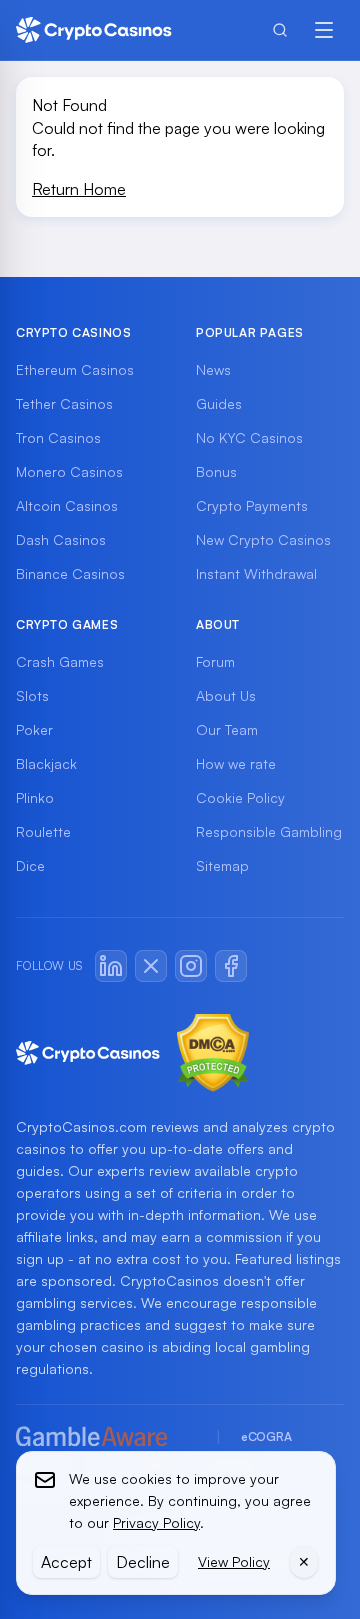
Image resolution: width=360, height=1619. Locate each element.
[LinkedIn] (111, 966)
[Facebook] (231, 966)
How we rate (236, 763)
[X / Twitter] (151, 966)
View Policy (234, 1561)
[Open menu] (324, 30)
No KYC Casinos (249, 437)
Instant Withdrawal (256, 573)
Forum (215, 661)
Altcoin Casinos (67, 505)
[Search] (280, 30)
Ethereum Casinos (75, 369)
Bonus (216, 471)
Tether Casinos (64, 403)
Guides (219, 403)
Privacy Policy (156, 1522)
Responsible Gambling (269, 831)
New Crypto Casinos (263, 539)
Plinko (35, 797)
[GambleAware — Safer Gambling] (106, 1437)
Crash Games (60, 661)
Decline (143, 1562)
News (213, 369)
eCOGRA (266, 1436)
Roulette (43, 831)
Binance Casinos (70, 573)
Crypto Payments (252, 505)
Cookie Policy (240, 797)
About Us (226, 695)
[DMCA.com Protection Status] (213, 1053)
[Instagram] (191, 966)
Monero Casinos (69, 471)
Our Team (227, 729)
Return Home (79, 189)
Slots (32, 695)
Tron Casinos (58, 437)
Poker (34, 729)
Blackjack (46, 763)
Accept (66, 1562)
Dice (30, 865)
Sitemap (222, 865)
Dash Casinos (61, 539)
